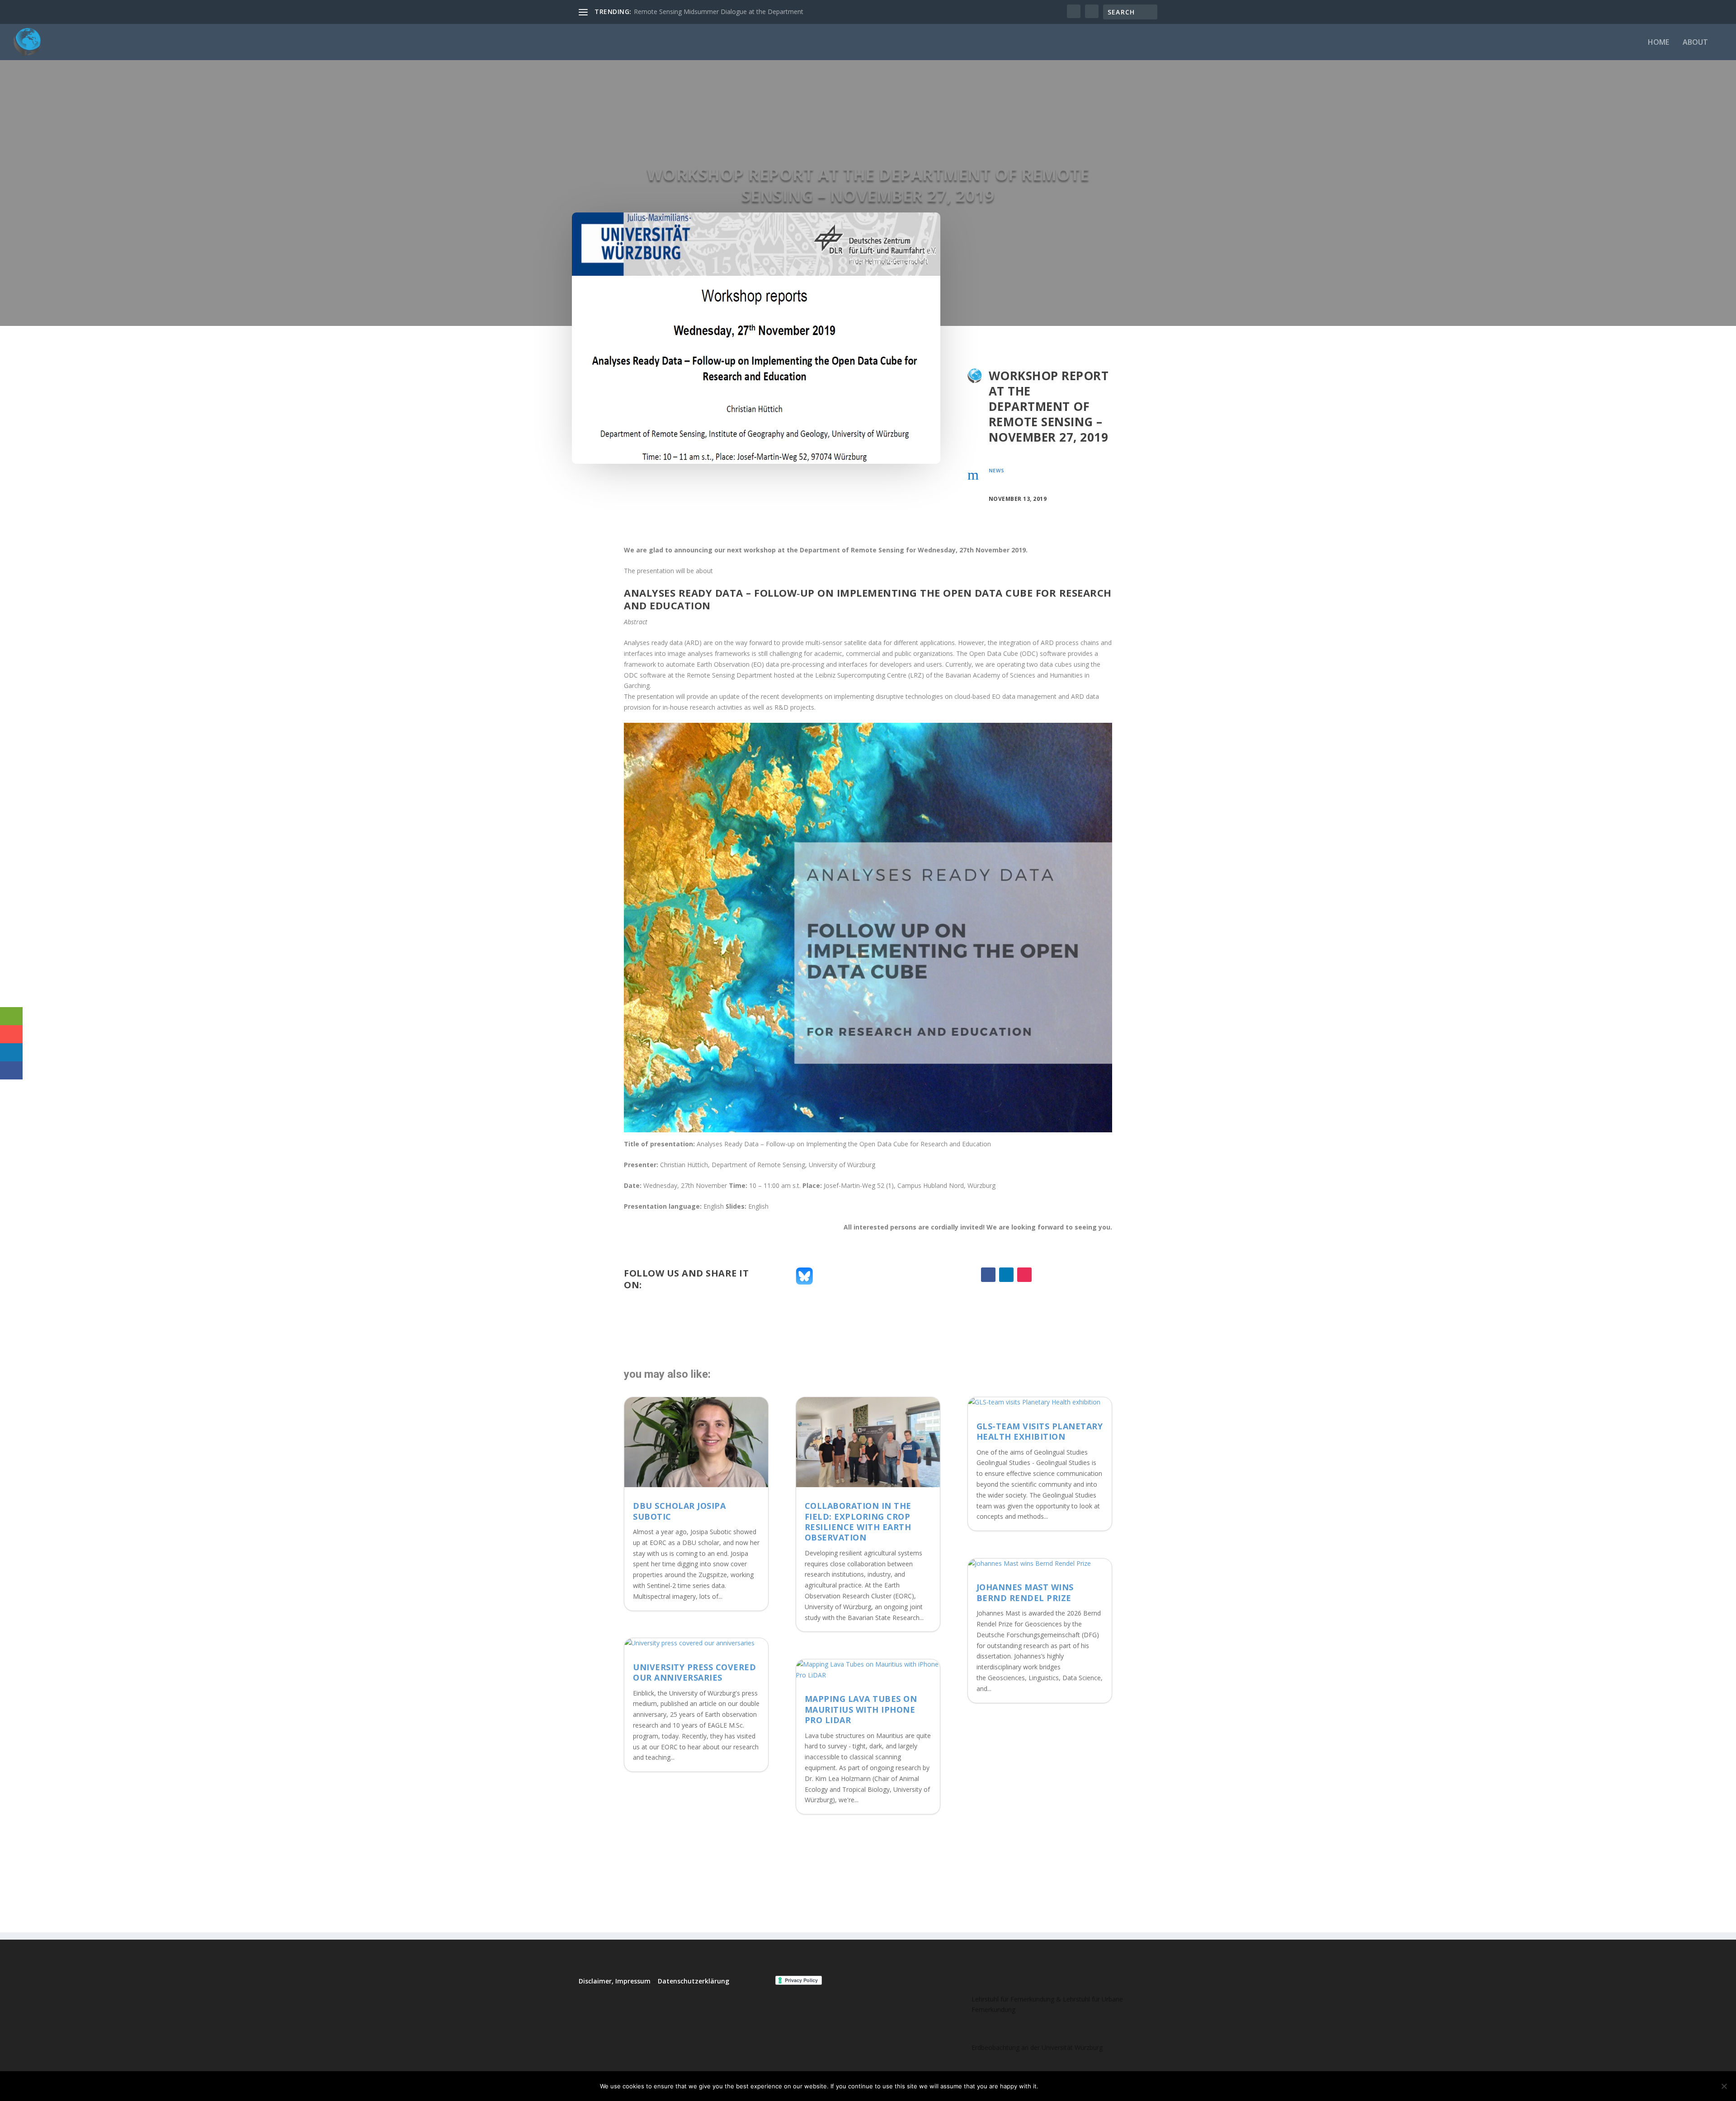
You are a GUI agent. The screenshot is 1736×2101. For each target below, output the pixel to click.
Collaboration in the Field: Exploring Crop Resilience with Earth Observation (858, 1522)
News (997, 470)
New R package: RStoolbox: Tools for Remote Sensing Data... (724, 12)
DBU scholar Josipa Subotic (679, 1511)
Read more (1114, 2086)
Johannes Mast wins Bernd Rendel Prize (1025, 1592)
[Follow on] (1043, 1275)
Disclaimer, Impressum (615, 1981)
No (1077, 2086)
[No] (1724, 2086)
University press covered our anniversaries (694, 1672)
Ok (1053, 2086)
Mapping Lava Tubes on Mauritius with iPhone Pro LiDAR (861, 1709)
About (1695, 43)
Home (1658, 43)
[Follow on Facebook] (988, 1275)
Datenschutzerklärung (693, 1981)
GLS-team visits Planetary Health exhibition (1040, 1431)
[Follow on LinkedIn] (1006, 1275)
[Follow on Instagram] (1024, 1275)
